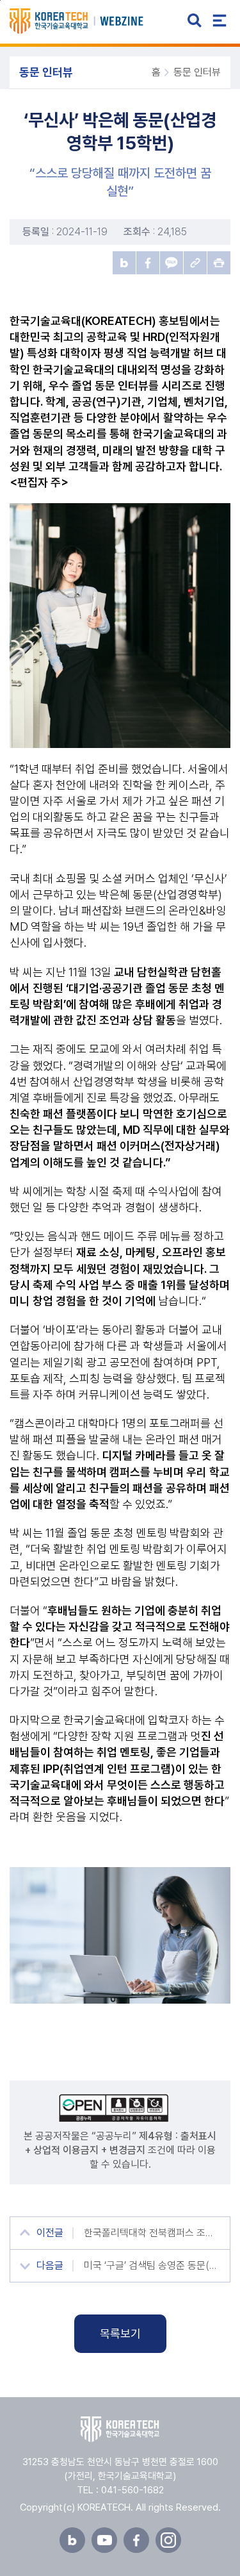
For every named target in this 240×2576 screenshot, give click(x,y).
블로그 (72, 2540)
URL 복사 (195, 263)
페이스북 (136, 2540)
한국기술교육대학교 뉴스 (91, 21)
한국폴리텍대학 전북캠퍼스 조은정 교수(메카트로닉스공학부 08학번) (152, 2233)
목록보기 (120, 2333)
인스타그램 (168, 2540)
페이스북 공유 (148, 263)
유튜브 (104, 2540)
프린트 (219, 263)
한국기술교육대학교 (120, 2429)
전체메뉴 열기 (220, 21)
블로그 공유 (124, 263)
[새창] (120, 2108)
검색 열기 (195, 21)
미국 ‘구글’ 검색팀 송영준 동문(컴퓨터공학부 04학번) (152, 2265)
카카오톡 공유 (172, 263)
